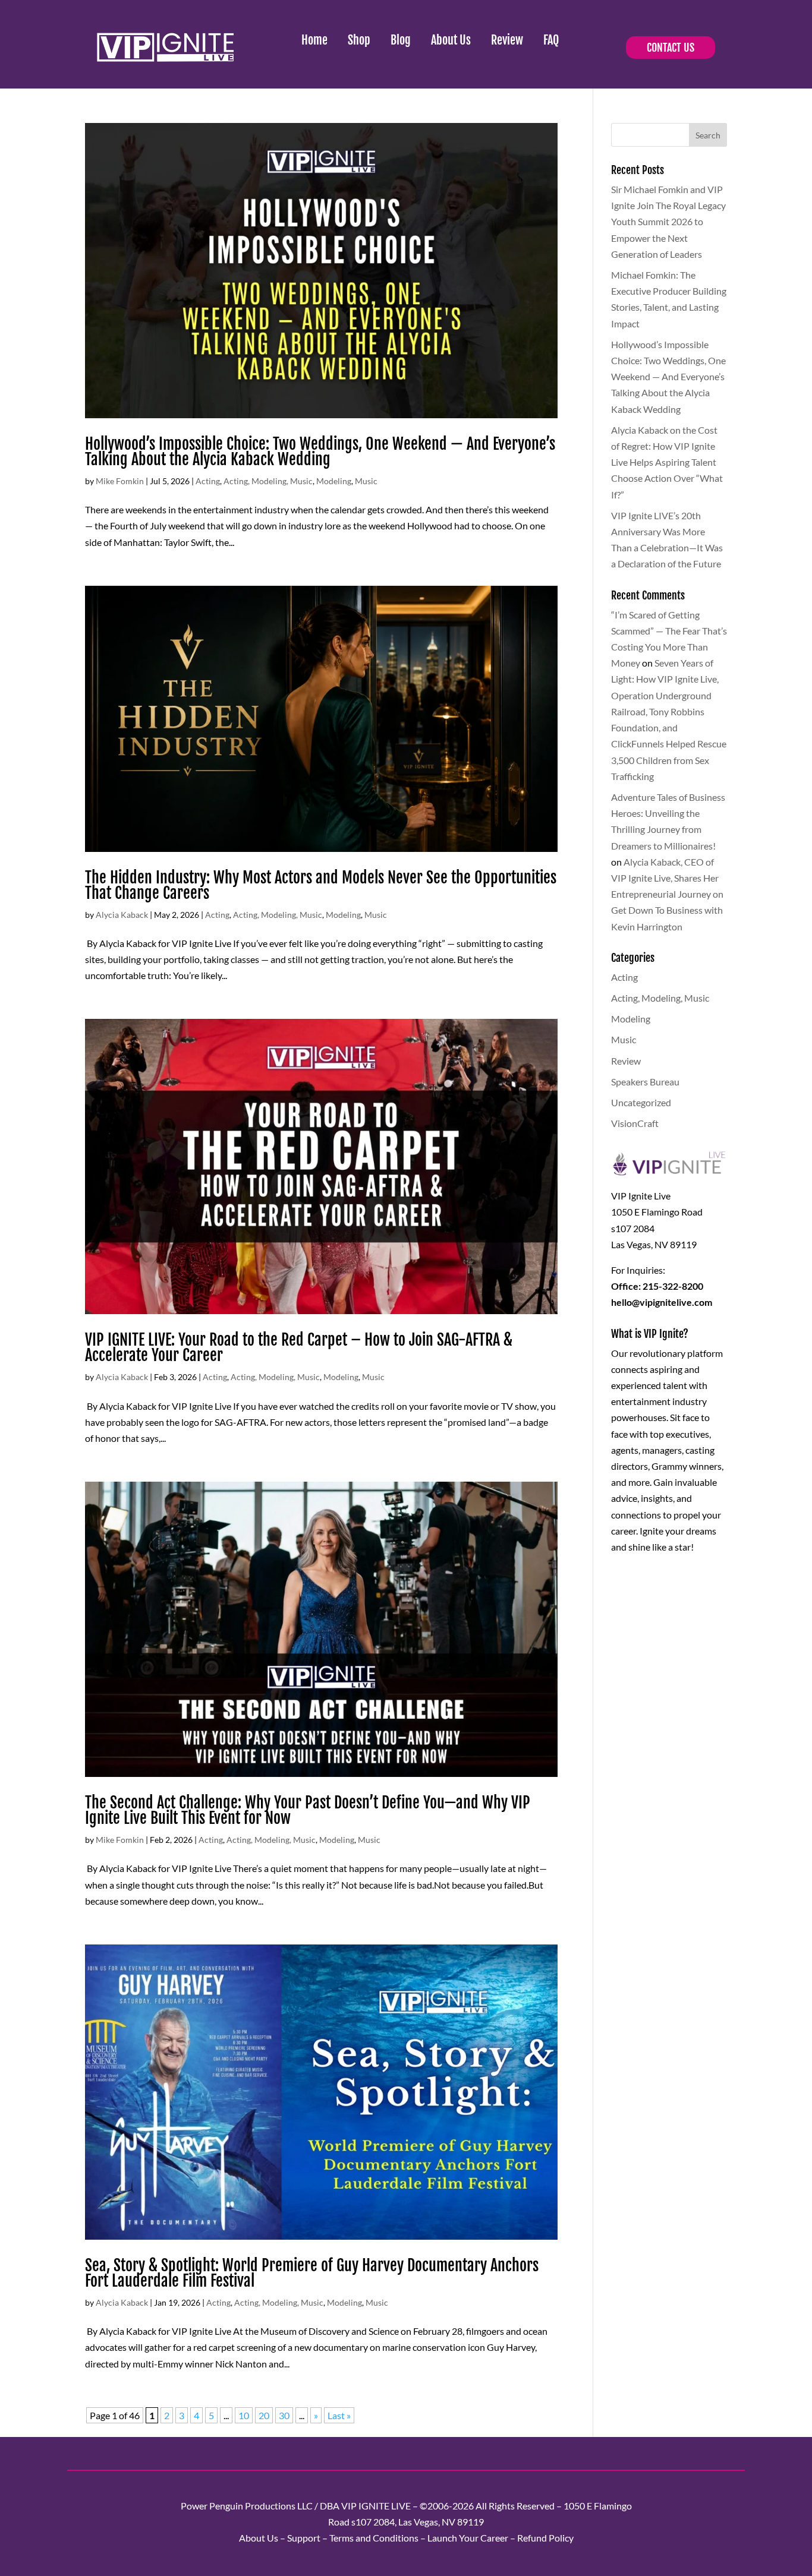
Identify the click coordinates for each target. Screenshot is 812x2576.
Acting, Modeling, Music (268, 481)
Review (507, 40)
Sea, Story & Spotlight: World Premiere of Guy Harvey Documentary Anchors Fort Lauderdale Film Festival (312, 2273)
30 (284, 2415)
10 (244, 2415)
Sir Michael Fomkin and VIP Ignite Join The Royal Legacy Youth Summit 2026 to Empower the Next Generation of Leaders (668, 222)
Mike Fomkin (120, 481)
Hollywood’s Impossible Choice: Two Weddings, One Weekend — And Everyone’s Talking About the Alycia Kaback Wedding (320, 452)
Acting (208, 481)
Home (314, 40)
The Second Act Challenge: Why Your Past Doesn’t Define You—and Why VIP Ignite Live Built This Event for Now (308, 1810)
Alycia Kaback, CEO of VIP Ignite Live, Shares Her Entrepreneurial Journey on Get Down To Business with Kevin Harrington (667, 894)
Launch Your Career (468, 2538)
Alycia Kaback (122, 915)
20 (264, 2415)
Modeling (334, 481)
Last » (339, 2415)
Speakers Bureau (645, 1082)
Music (366, 481)
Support (304, 2538)
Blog (401, 40)
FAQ (551, 40)
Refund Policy (545, 2538)
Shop (359, 40)
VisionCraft (635, 1123)
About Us (451, 40)
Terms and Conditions (374, 2538)
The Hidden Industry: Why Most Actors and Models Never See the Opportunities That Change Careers (321, 885)
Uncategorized (641, 1102)
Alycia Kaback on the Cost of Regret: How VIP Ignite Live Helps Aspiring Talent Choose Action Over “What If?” (667, 462)
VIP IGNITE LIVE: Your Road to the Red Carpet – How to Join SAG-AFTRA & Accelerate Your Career (299, 1347)
